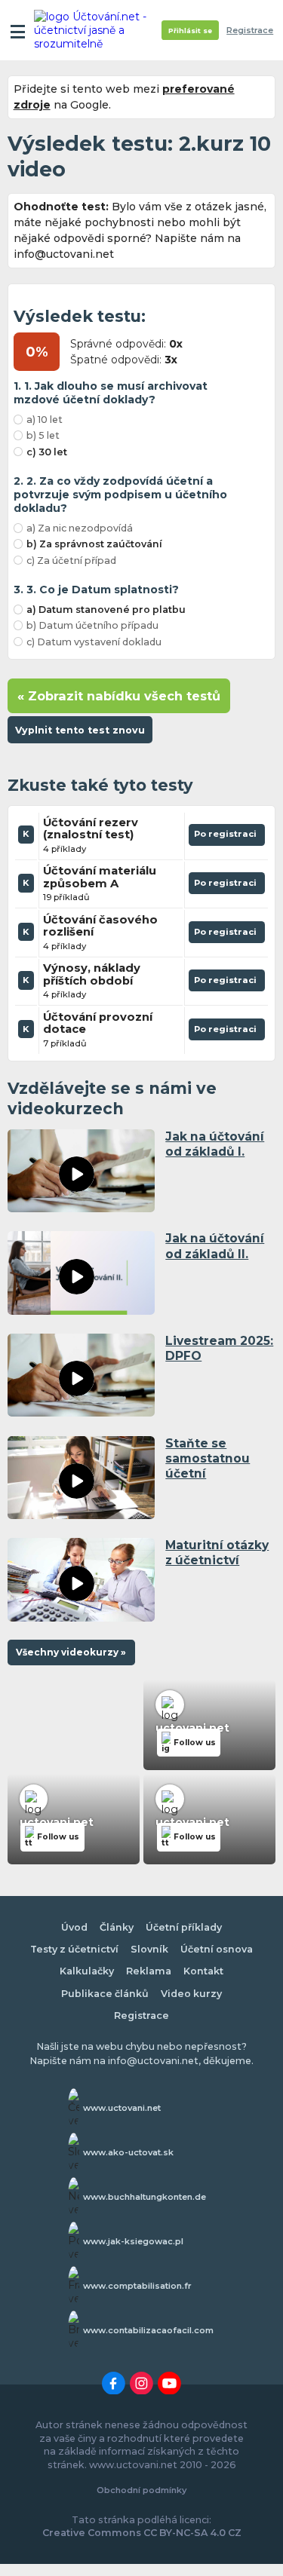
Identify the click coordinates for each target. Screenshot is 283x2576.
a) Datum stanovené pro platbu (106, 610)
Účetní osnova (217, 1949)
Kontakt (203, 1971)
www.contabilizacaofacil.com (148, 2330)
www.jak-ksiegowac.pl (133, 2241)
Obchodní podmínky (141, 2490)
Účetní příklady (184, 1927)
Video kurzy (191, 1994)
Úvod (74, 1927)
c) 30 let (47, 452)
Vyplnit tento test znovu (80, 730)
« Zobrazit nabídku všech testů (119, 696)
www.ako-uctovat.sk (128, 2152)
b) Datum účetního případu (92, 625)
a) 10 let (45, 420)
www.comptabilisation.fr (137, 2286)
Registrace (250, 31)
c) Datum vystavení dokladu (94, 642)
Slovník (149, 1949)
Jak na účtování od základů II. (215, 1246)
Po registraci (227, 837)
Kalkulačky (87, 1971)
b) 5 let (43, 435)
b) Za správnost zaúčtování (94, 544)
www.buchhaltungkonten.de (145, 2197)
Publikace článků (105, 1994)
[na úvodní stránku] (92, 30)
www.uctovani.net (122, 2108)
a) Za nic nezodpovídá (80, 528)
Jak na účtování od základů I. (215, 1144)
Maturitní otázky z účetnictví (217, 1553)
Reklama (149, 1971)
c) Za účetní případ (71, 561)
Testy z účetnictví (74, 1949)
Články (117, 1927)
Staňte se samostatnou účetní (208, 1458)
